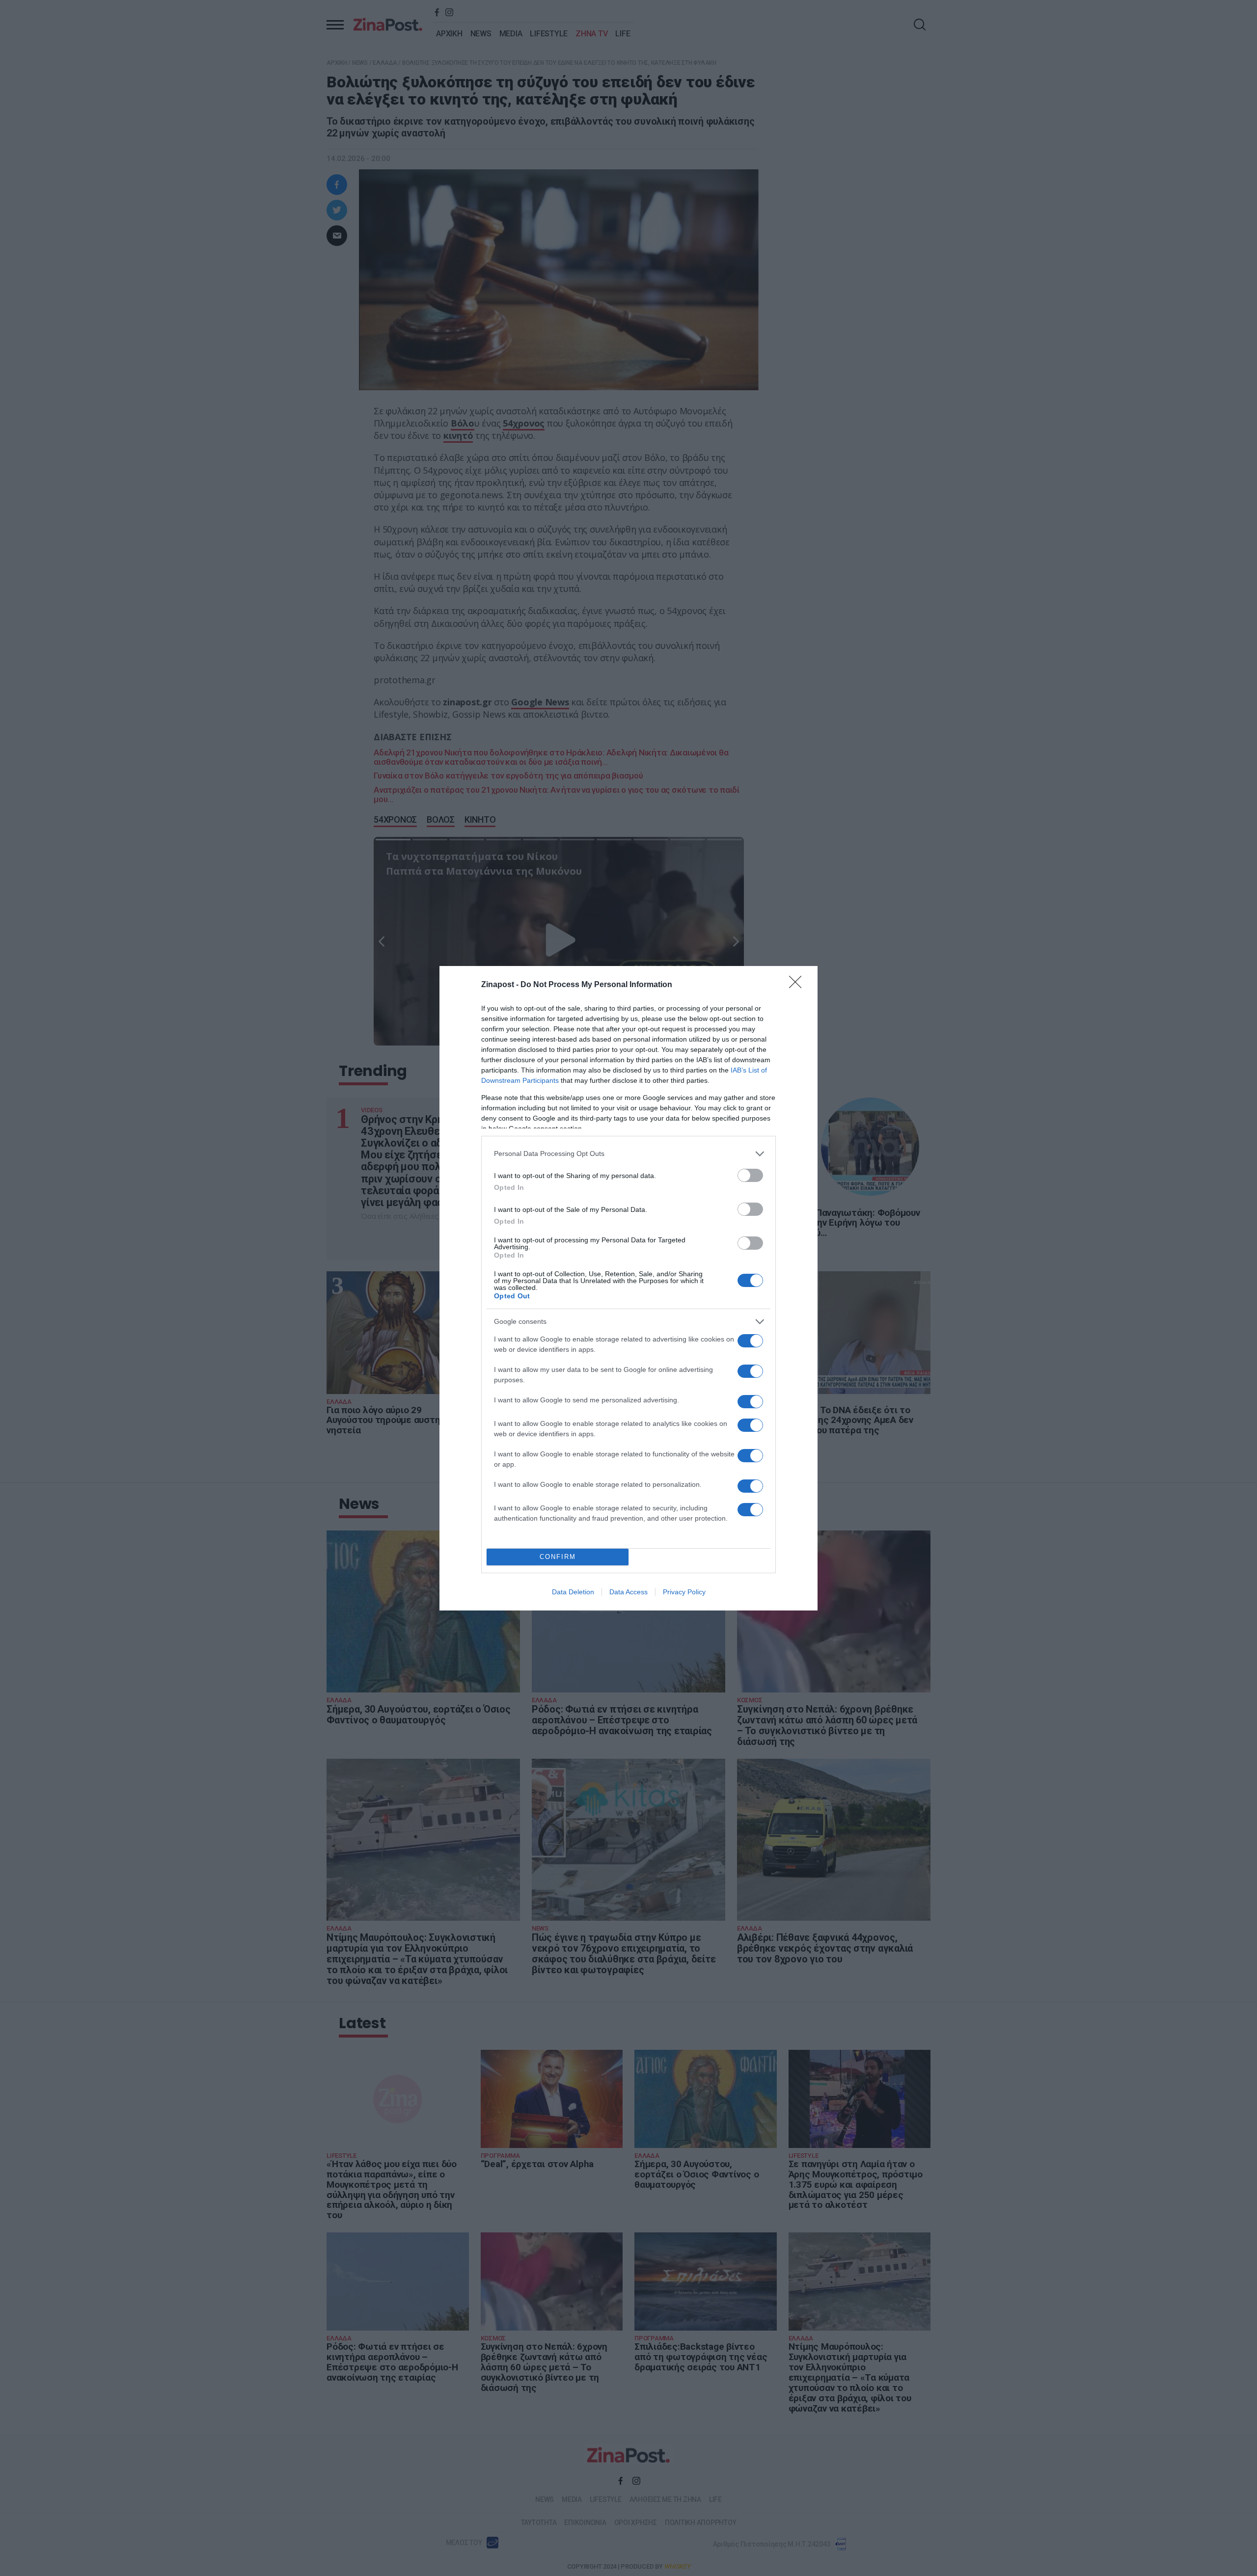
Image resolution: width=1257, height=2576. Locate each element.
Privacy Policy (684, 1592)
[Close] (798, 985)
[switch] (750, 1175)
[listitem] (628, 1154)
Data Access (628, 1592)
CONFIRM (558, 1557)
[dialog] (628, 1288)
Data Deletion (573, 1592)
